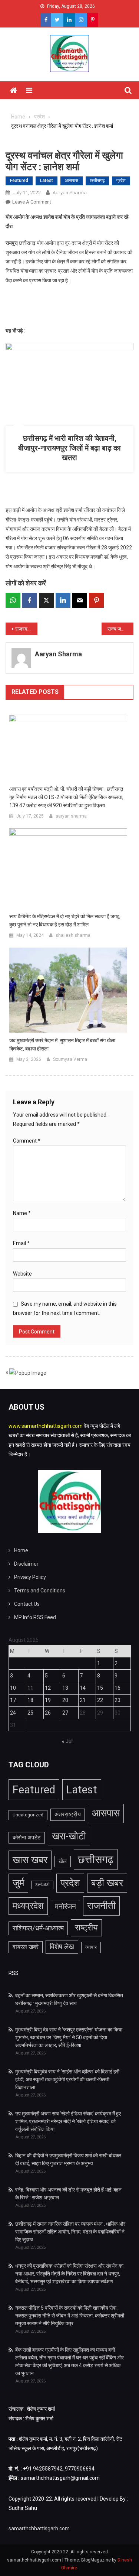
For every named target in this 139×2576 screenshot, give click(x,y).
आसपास (72, 181)
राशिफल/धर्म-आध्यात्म (38, 1928)
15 (100, 1688)
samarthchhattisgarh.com (39, 2528)
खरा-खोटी (69, 1836)
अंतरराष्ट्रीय (68, 1814)
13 (65, 1688)
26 (48, 1713)
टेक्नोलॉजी (42, 1885)
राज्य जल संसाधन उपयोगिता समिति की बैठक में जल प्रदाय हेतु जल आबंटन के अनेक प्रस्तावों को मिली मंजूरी (120, 629)
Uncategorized (28, 1815)
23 (118, 1700)
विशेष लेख (62, 1947)
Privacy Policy (30, 1577)
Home (21, 1550)
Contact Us (27, 1604)
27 (65, 1713)
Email (21, 1243)
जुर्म (18, 1883)
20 (65, 1700)
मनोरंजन (65, 1907)
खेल (63, 1861)
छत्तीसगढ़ (97, 181)
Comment (27, 1141)
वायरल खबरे (26, 1947)
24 (13, 1713)
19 (48, 1700)
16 (118, 1688)
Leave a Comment (32, 202)
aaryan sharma (70, 193)
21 (83, 1700)
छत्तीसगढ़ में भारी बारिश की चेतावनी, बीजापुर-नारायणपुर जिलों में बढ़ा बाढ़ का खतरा (69, 448)
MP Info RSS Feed (35, 1617)
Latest (47, 181)
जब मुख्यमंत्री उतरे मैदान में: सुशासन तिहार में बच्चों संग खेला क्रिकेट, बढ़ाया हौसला (62, 1045)
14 (83, 1688)
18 (30, 1700)
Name (22, 1213)
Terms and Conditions (40, 1591)
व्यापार (91, 1947)
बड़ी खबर (107, 1883)
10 (13, 1688)
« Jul (67, 1741)
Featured (19, 181)
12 (48, 1688)
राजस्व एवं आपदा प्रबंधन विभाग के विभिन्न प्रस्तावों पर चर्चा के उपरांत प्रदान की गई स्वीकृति (26, 629)
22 (100, 1700)
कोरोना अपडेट (27, 1838)
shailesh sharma (73, 935)
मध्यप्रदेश (28, 1906)
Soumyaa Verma (70, 1059)
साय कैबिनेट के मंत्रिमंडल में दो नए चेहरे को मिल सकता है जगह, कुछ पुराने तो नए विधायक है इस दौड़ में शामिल (65, 920)
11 (30, 1688)
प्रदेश (121, 181)
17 (13, 1700)
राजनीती (101, 1906)
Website (22, 1274)
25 (30, 1713)
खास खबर (30, 1860)
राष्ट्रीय (86, 1927)
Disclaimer (26, 1564)
